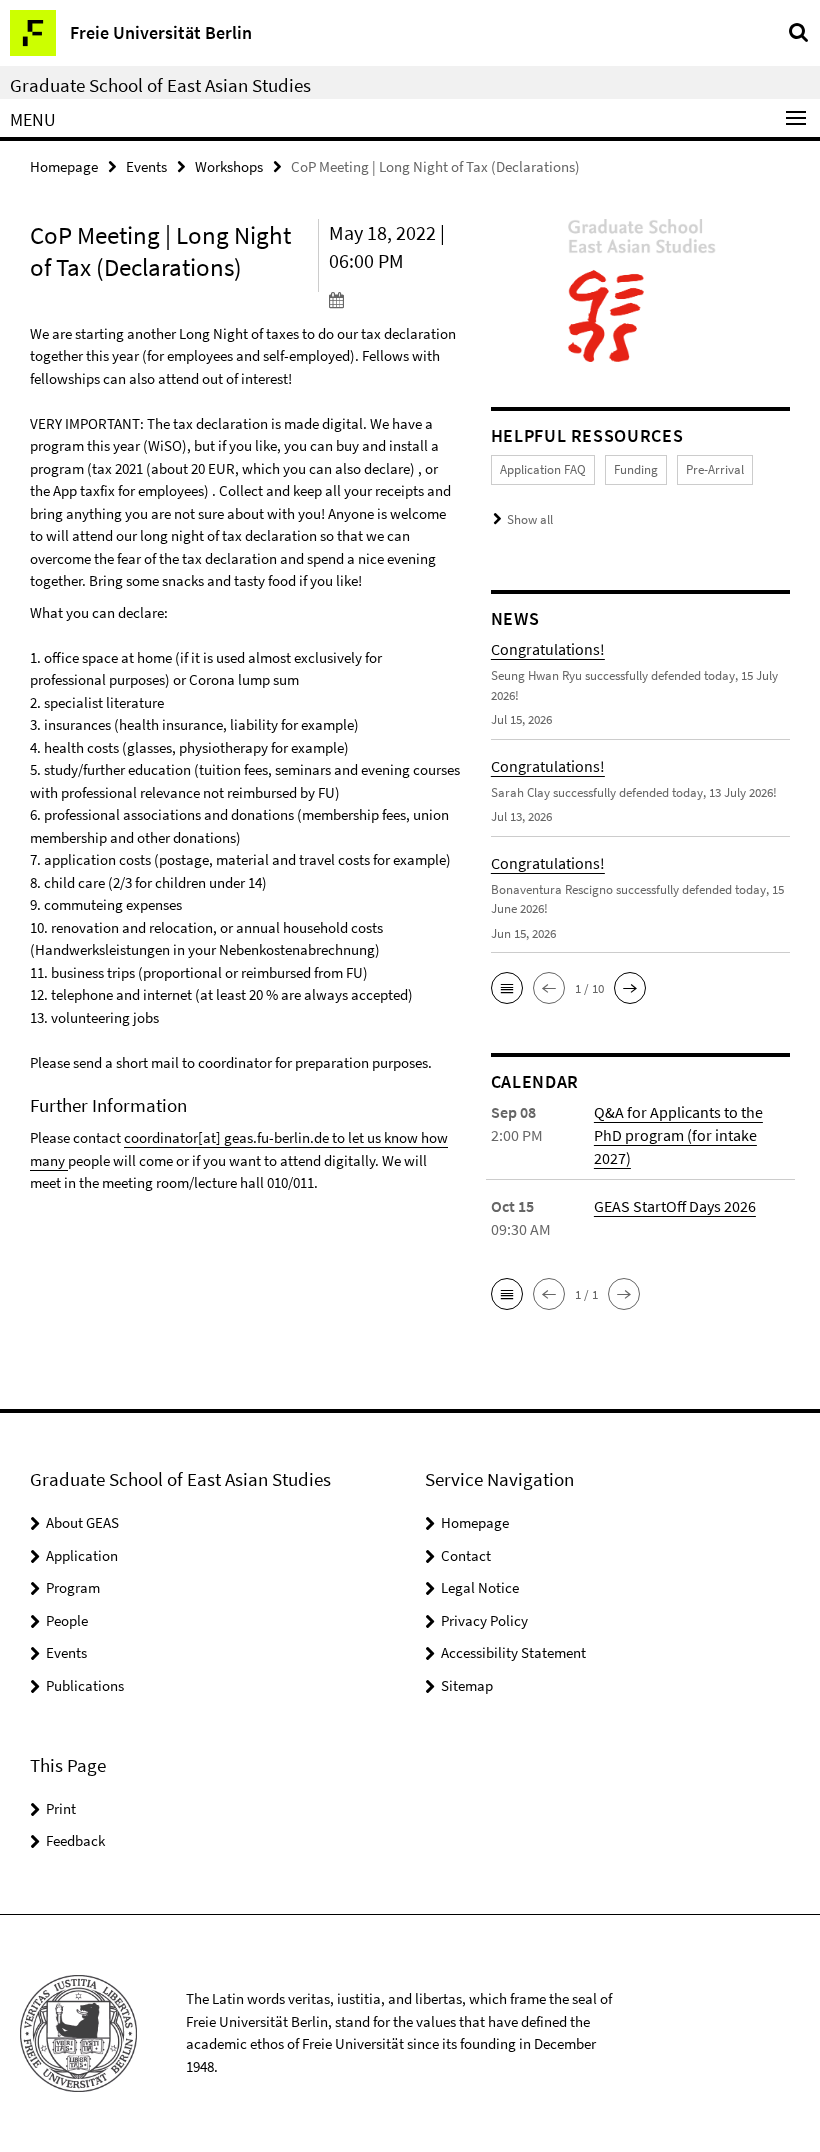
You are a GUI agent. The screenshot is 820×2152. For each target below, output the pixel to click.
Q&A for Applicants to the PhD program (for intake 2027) (678, 1135)
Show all (530, 519)
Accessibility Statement (513, 1652)
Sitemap (467, 1685)
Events (146, 166)
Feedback (75, 1840)
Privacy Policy (484, 1620)
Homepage (64, 166)
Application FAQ (543, 469)
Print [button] (61, 1808)
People (67, 1620)
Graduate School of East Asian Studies (160, 85)
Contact (466, 1555)
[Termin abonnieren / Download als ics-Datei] (395, 299)
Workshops (229, 166)
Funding (636, 469)
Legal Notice (480, 1587)
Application (82, 1555)
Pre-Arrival (715, 469)
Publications (85, 1685)
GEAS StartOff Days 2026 (675, 1206)
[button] (507, 988)
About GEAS (82, 1522)
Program (73, 1587)
